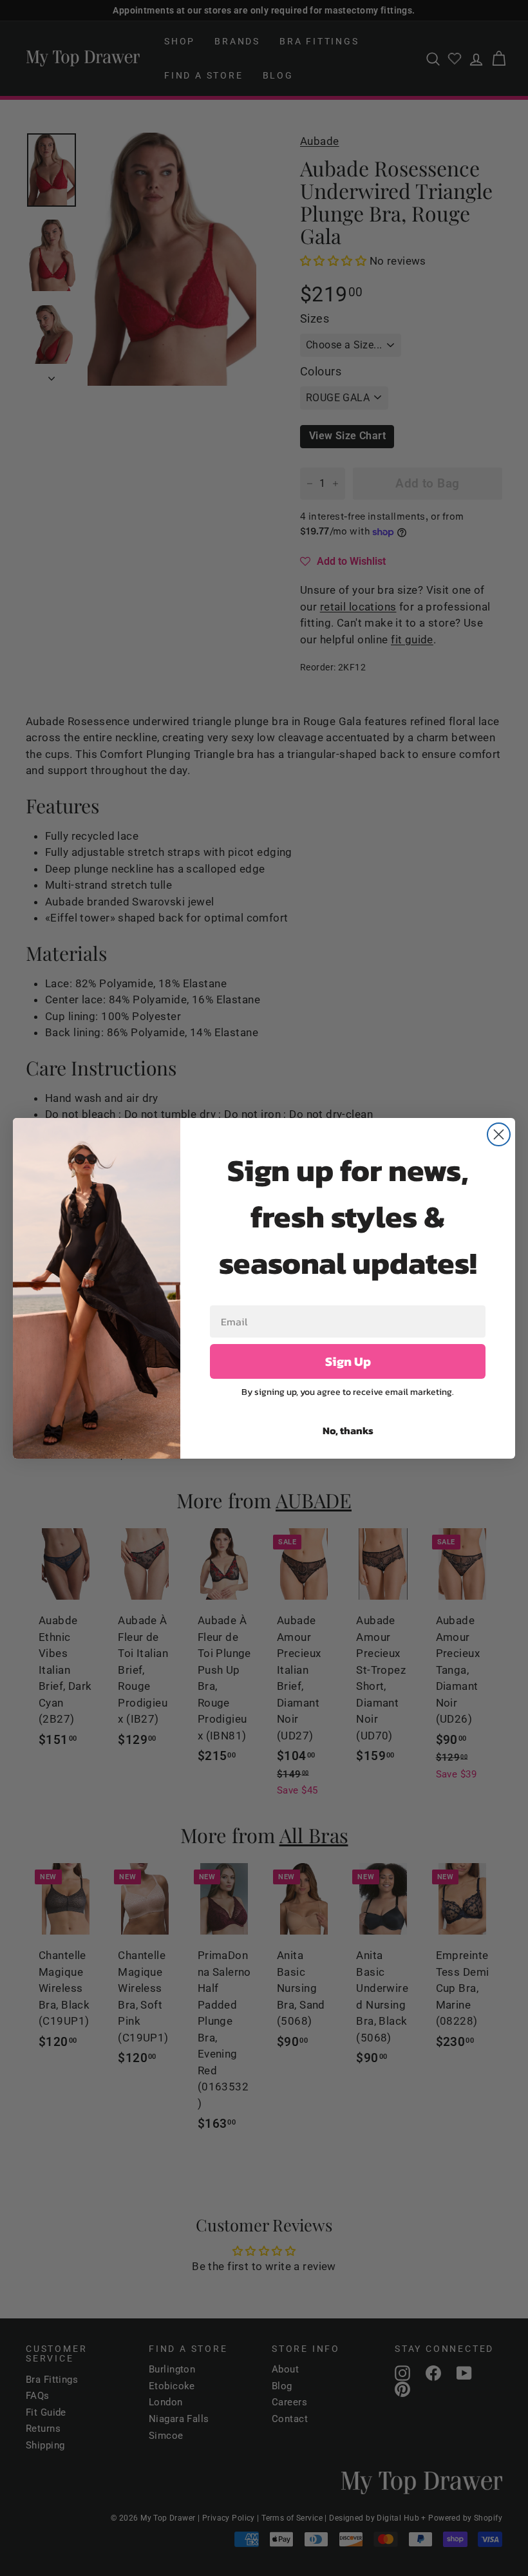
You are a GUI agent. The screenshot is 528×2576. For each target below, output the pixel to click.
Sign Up (348, 1361)
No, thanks (348, 1430)
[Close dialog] (499, 1134)
